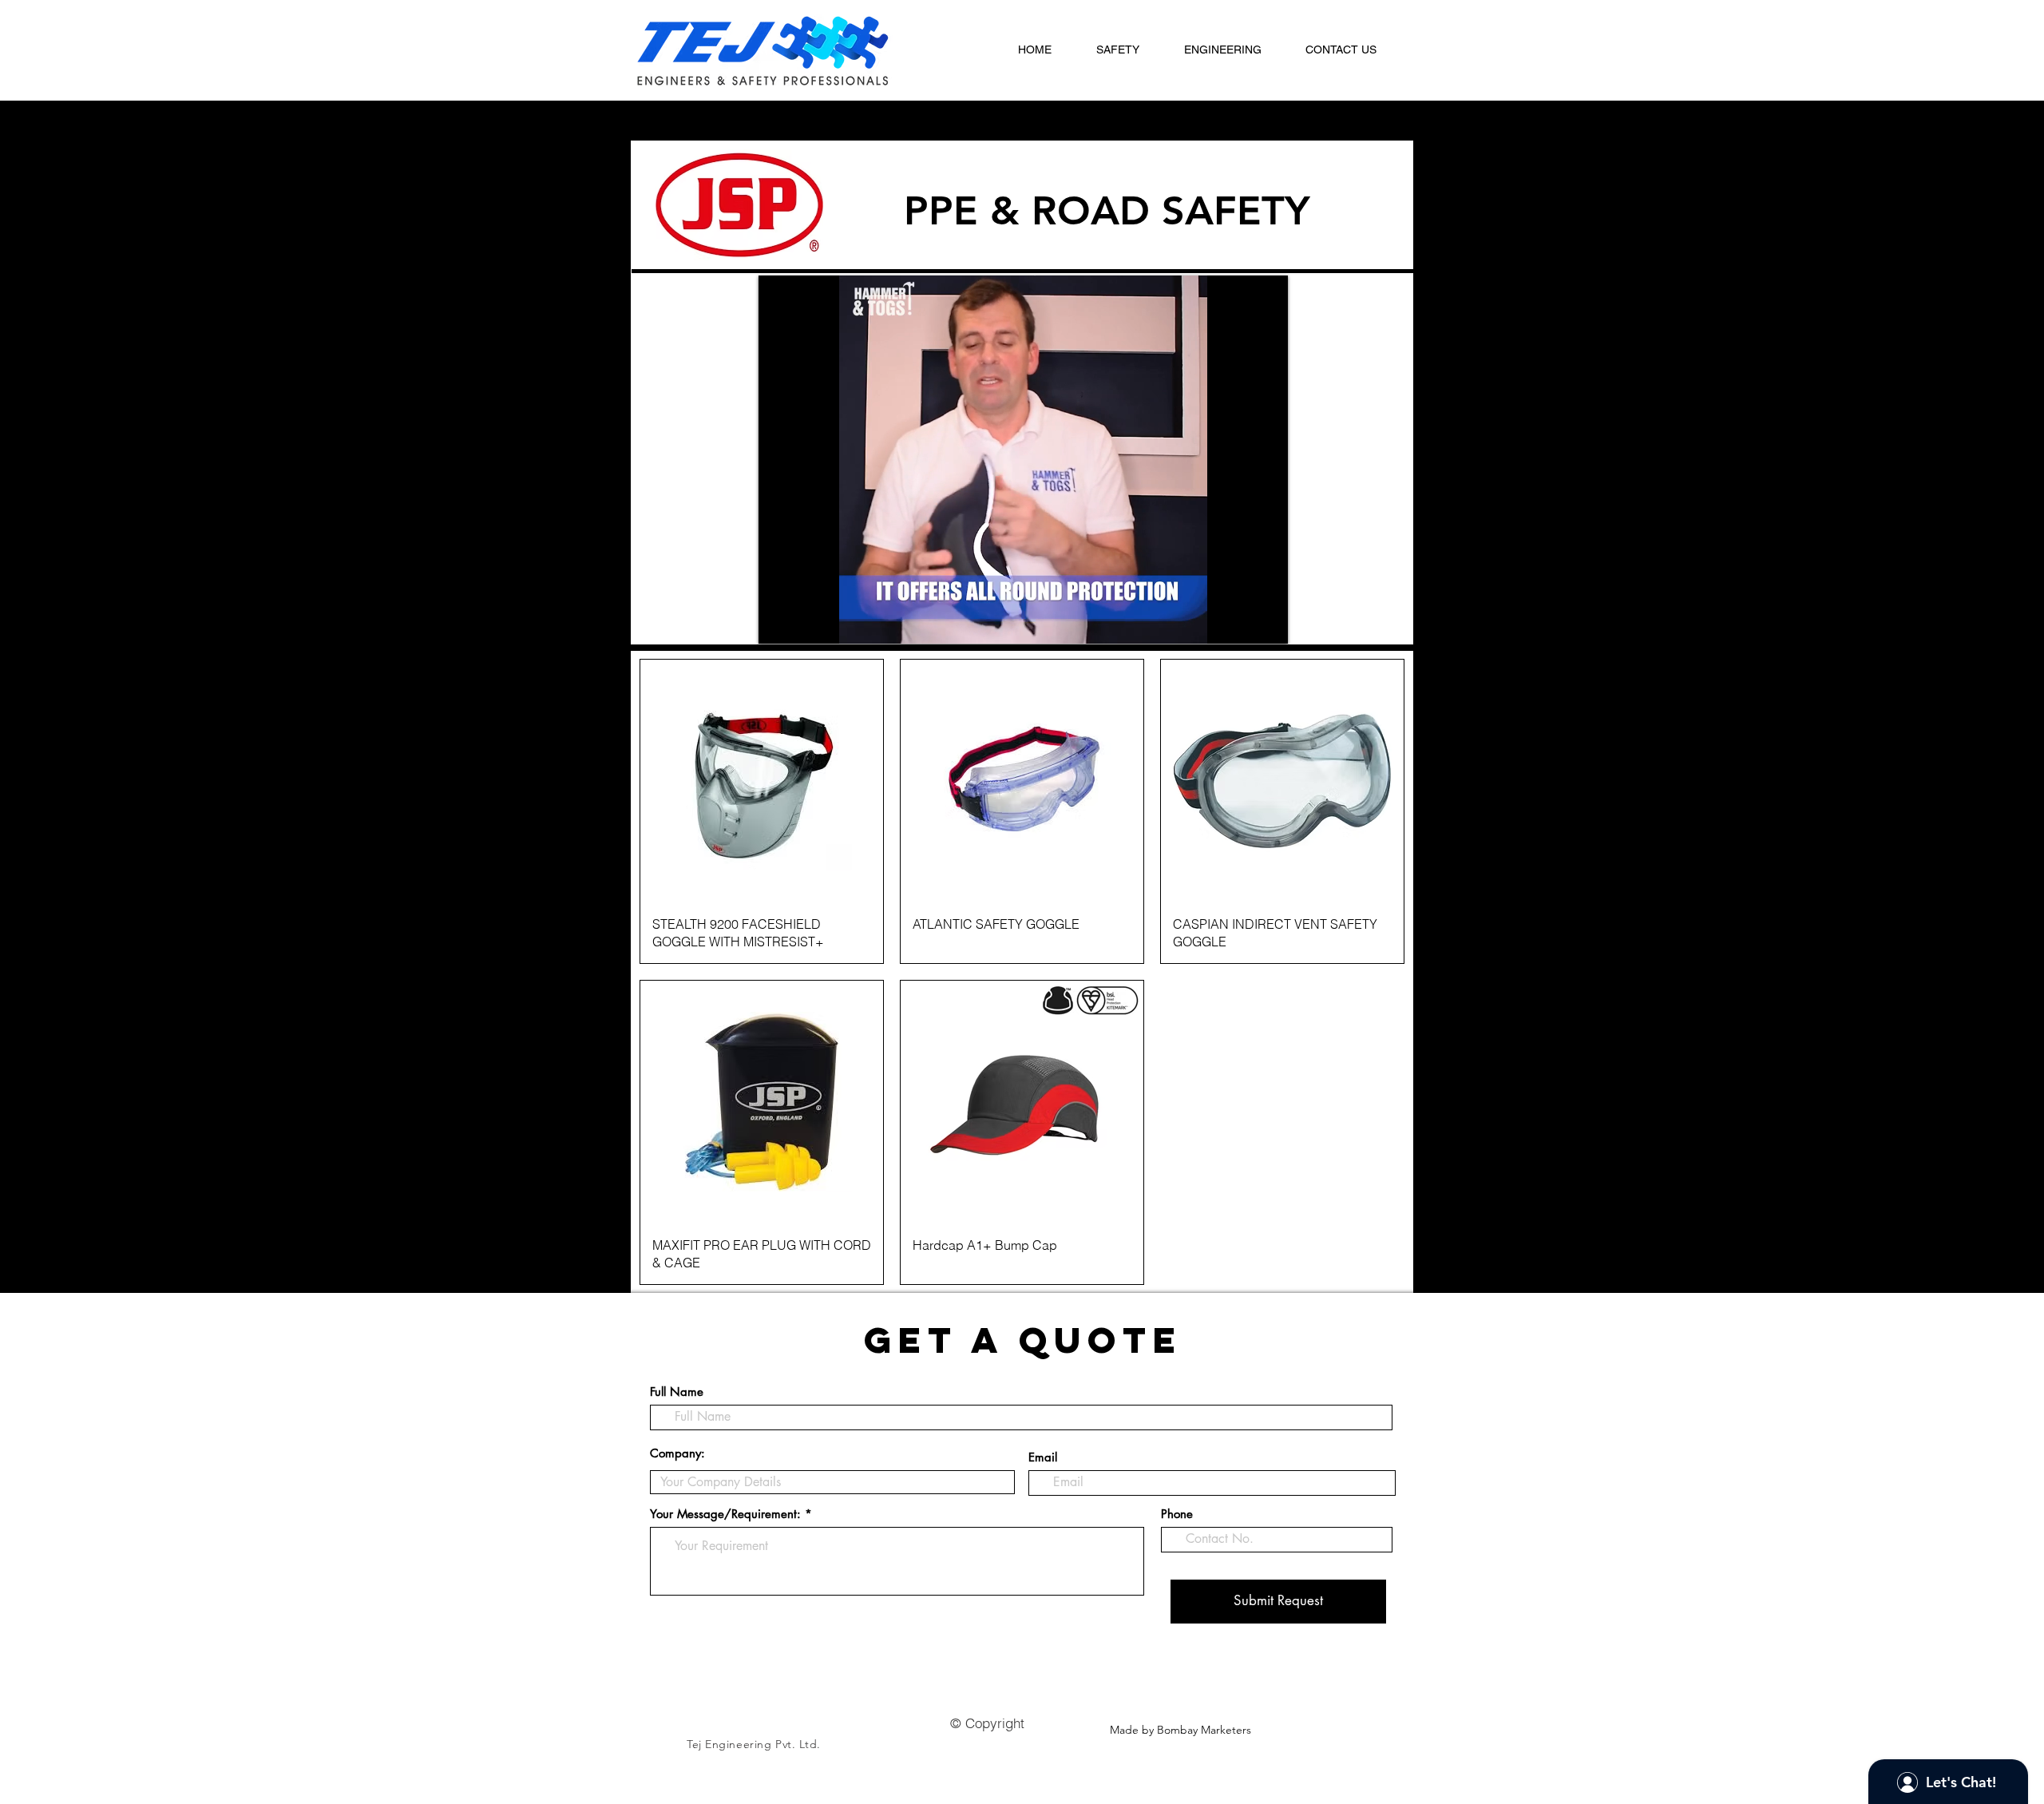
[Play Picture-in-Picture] (1239, 622)
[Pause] (779, 622)
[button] (1128, 50)
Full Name (677, 1392)
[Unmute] (806, 622)
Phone (1177, 1514)
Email (1043, 1457)
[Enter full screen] (1266, 622)
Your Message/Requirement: (725, 1514)
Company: (677, 1453)
